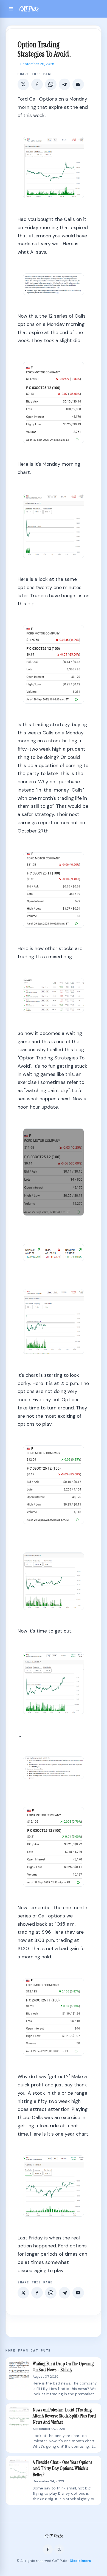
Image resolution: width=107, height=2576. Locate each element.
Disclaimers (80, 2561)
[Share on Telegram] (64, 84)
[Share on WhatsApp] (51, 84)
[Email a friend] (78, 84)
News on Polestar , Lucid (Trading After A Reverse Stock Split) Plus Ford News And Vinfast (64, 2416)
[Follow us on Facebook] (48, 2549)
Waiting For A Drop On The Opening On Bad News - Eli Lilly (63, 2367)
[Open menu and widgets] (11, 9)
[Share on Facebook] (37, 84)
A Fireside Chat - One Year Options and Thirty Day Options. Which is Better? (62, 2469)
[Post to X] (23, 84)
